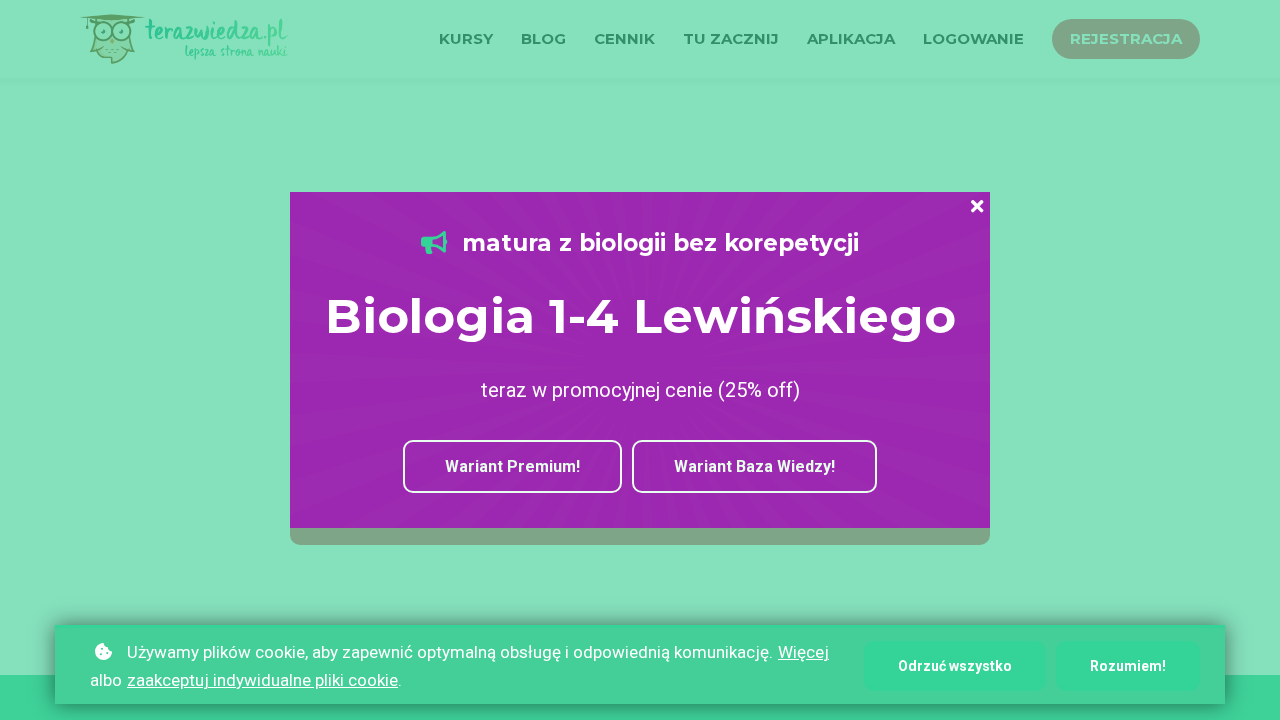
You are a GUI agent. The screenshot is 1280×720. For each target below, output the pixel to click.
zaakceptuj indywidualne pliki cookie (262, 680)
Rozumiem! (1128, 666)
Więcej (803, 652)
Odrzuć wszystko (955, 666)
